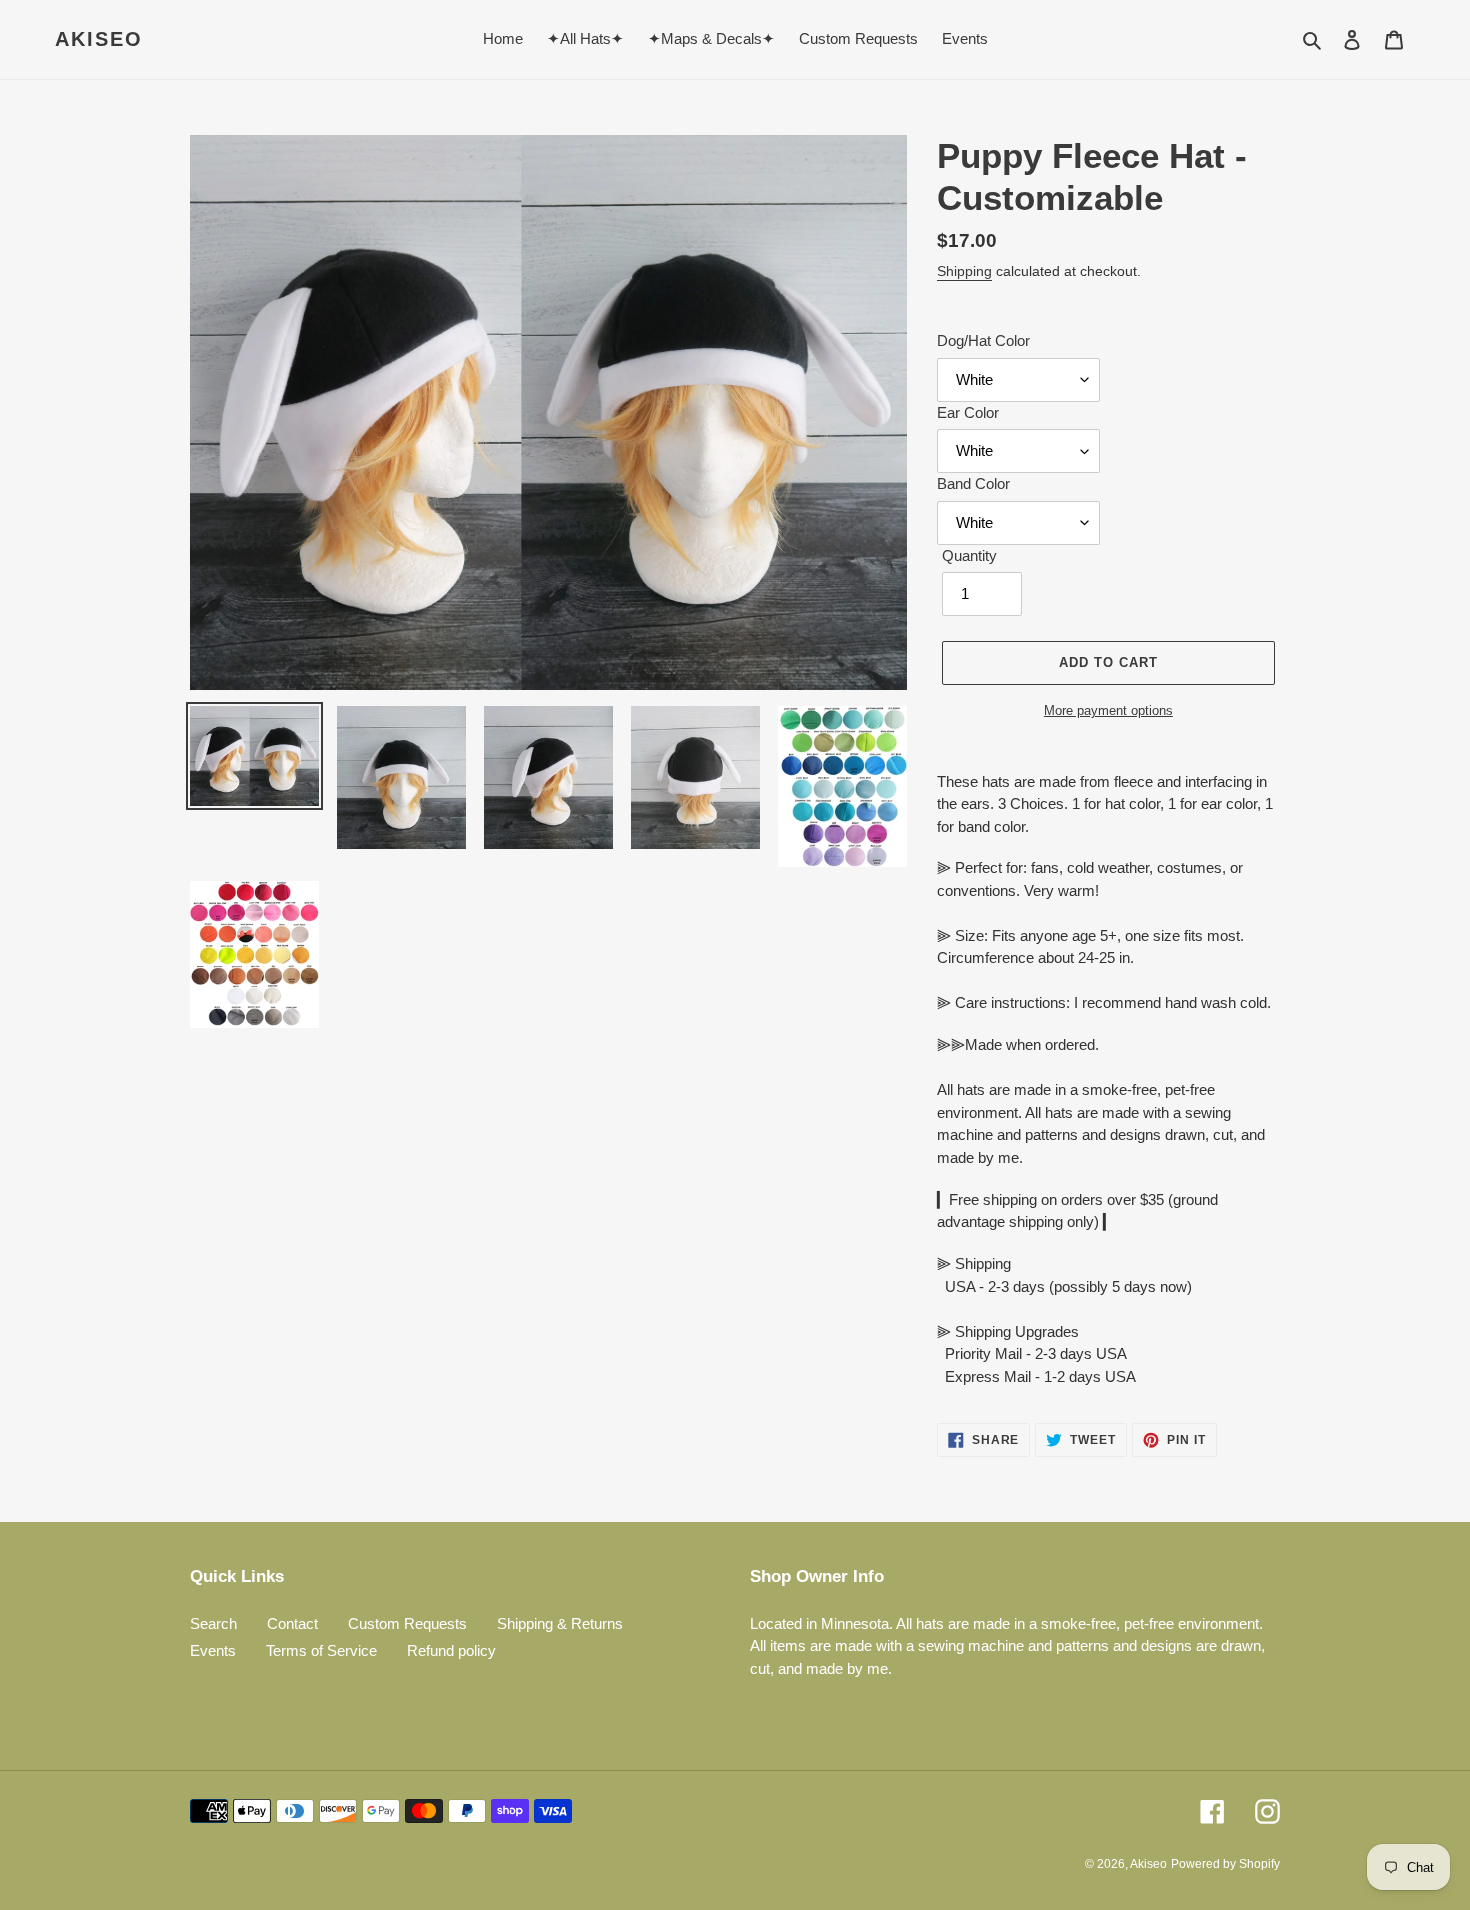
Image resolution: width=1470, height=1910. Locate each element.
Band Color (973, 483)
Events (213, 1650)
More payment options (1108, 710)
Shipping (964, 271)
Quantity (969, 555)
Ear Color (968, 412)
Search (213, 1623)
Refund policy (451, 1650)
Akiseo (99, 39)
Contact (292, 1623)
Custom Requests (407, 1623)
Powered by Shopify (1225, 1864)
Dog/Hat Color (983, 340)
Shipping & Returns (560, 1623)
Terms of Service (321, 1650)
